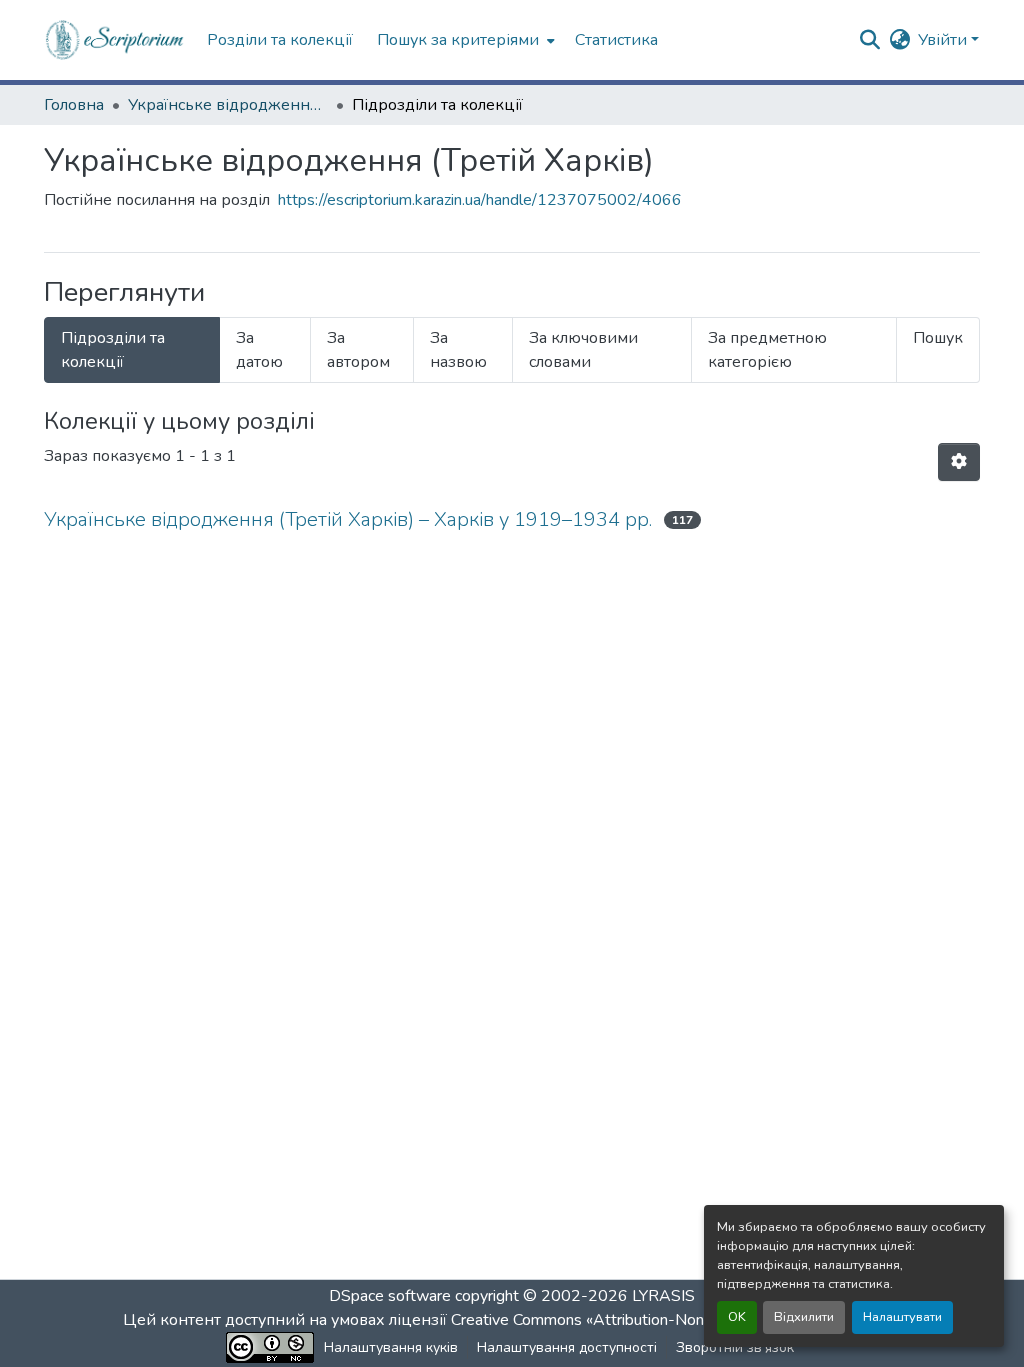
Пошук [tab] (938, 338)
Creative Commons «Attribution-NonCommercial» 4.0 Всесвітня (674, 1320)
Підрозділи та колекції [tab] (113, 350)
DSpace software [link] (390, 1296)
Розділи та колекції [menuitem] (280, 40)
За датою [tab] (259, 350)
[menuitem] (464, 40)
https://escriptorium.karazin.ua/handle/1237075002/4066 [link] (480, 200)
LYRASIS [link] (663, 1296)
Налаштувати (902, 1317)
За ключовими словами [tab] (583, 350)
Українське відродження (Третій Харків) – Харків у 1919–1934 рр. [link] (348, 519)
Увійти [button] (944, 40)
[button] (115, 40)
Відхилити (804, 1317)
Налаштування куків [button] (391, 1347)
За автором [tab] (358, 350)
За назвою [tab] (458, 350)
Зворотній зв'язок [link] (735, 1347)
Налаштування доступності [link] (567, 1347)
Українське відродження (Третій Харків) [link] (228, 105)
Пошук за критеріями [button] (458, 40)
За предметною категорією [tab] (767, 350)
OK (737, 1317)
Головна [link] (74, 105)
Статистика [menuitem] (616, 40)
